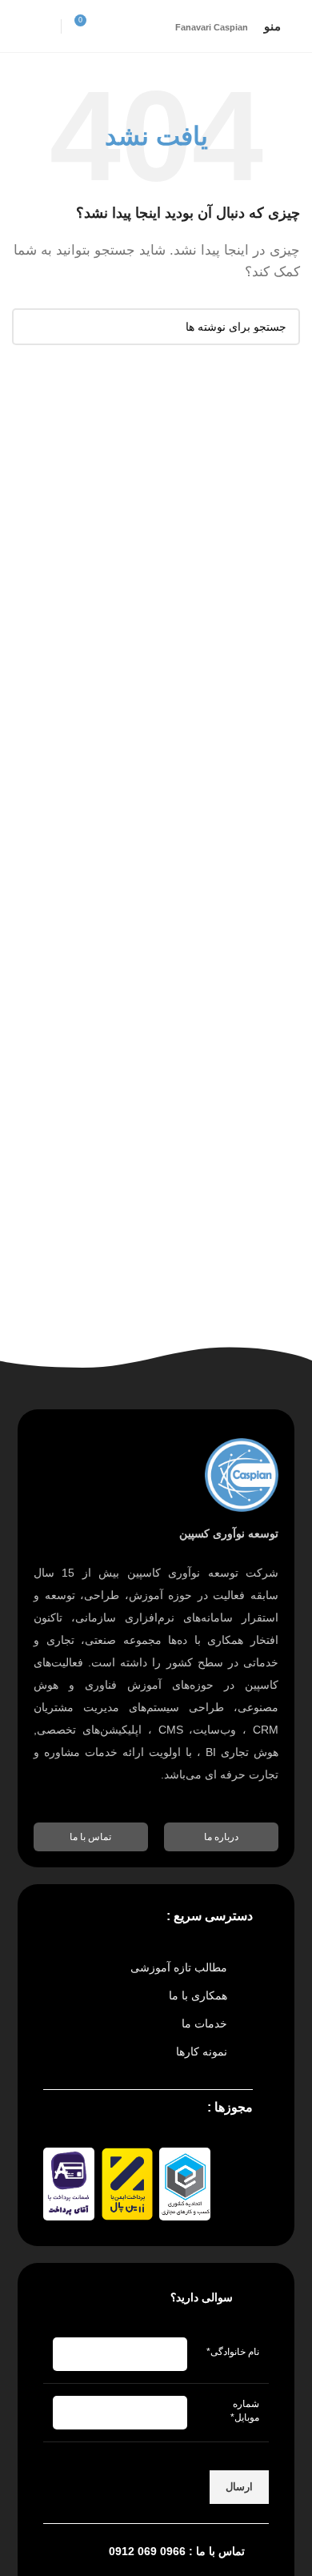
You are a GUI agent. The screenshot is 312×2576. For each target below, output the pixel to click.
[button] (221, 1837)
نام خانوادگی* (233, 2352)
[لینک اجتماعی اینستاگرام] (42, 26)
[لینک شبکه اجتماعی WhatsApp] (22, 26)
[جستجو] (30, 327)
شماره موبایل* (245, 2411)
